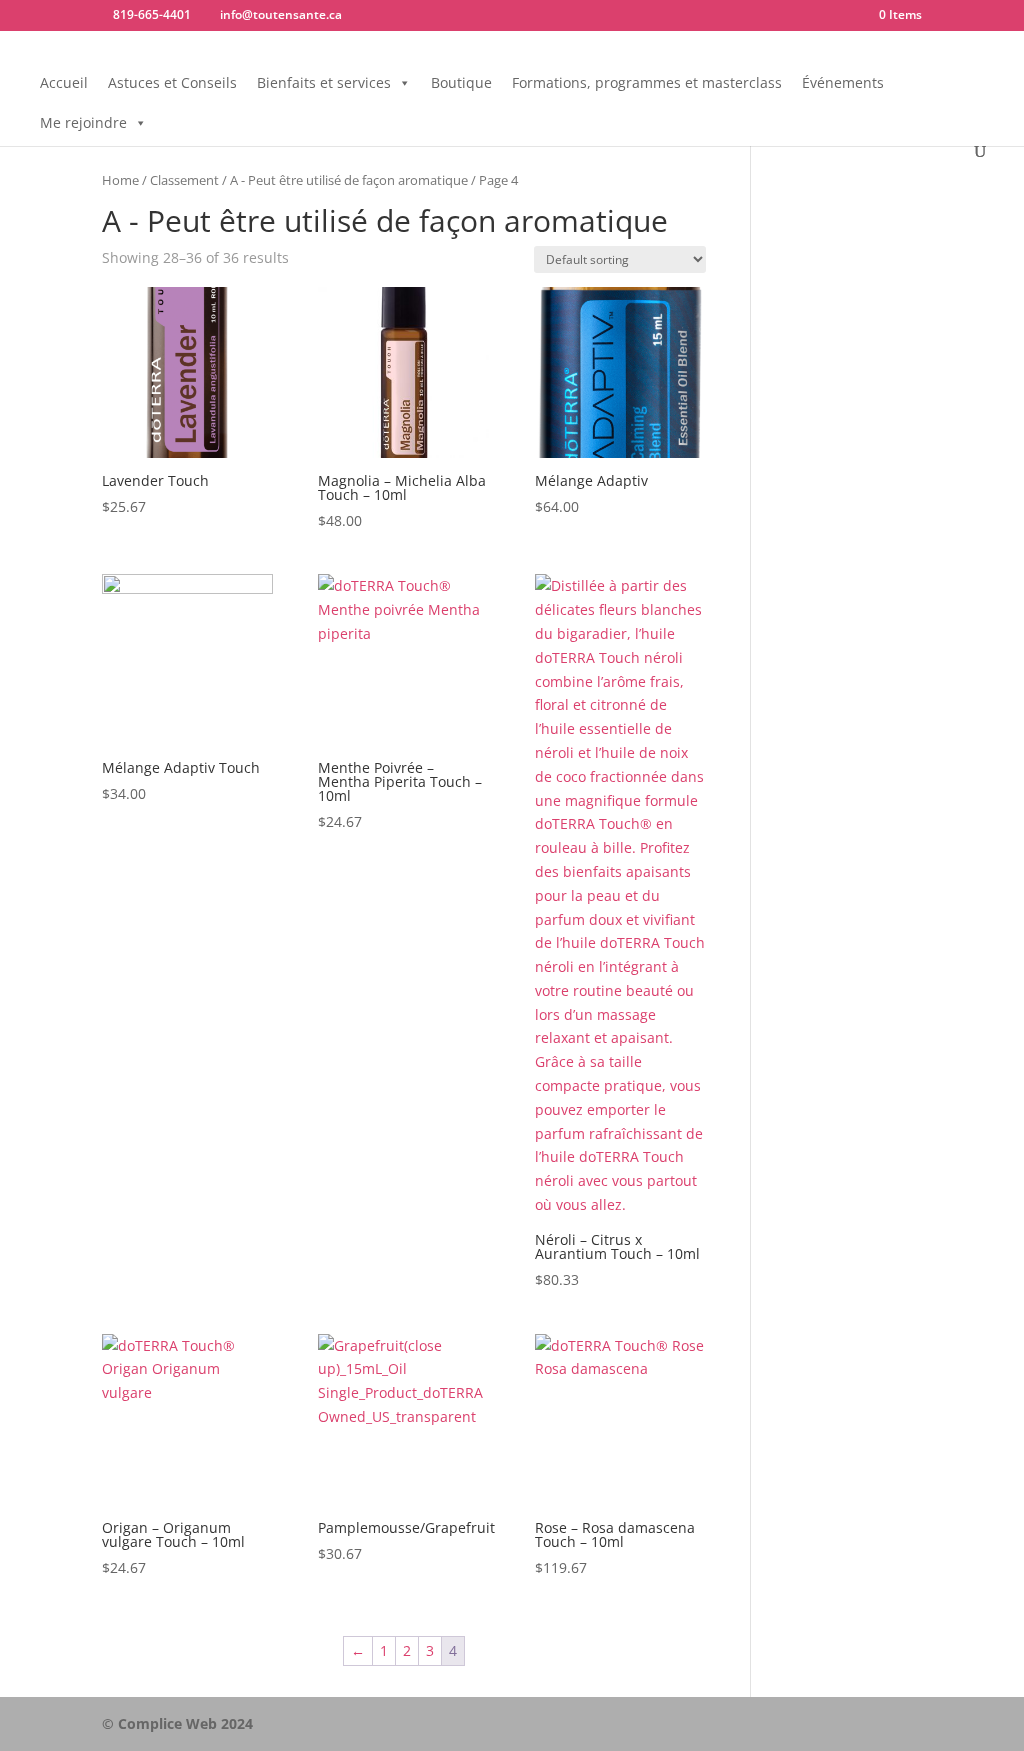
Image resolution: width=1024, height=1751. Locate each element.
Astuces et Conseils (172, 82)
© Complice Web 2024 (177, 1723)
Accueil (64, 82)
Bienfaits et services (324, 82)
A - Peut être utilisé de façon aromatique (349, 180)
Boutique (461, 82)
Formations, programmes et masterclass (647, 82)
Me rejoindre (83, 122)
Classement (184, 180)
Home (120, 180)
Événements (843, 82)
